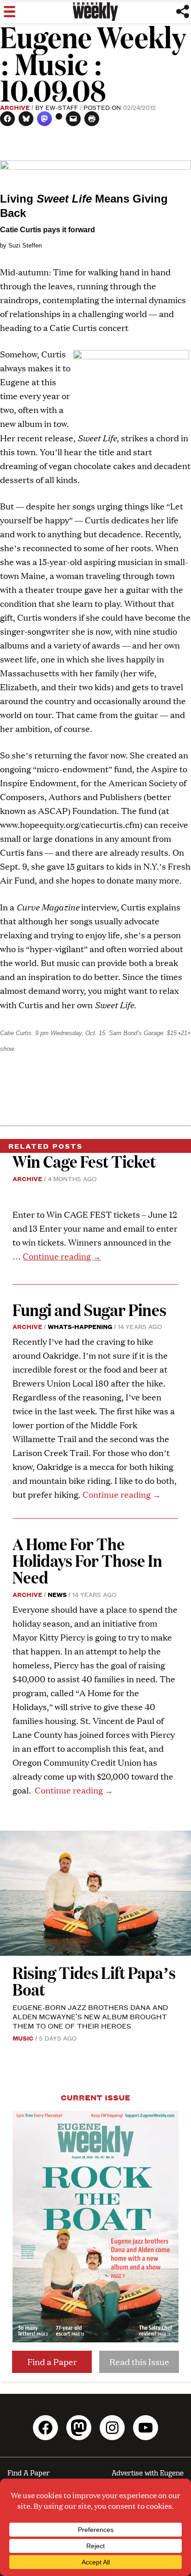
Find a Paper (52, 2362)
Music (23, 2038)
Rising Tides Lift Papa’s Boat (94, 1981)
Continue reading (62, 1256)
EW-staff (62, 107)
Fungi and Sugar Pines (89, 1309)
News (57, 1594)
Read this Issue (139, 2362)
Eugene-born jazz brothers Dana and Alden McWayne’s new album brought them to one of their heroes (90, 2016)
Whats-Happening (80, 1326)
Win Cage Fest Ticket (84, 1161)
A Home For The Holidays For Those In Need (87, 1560)
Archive (15, 107)
